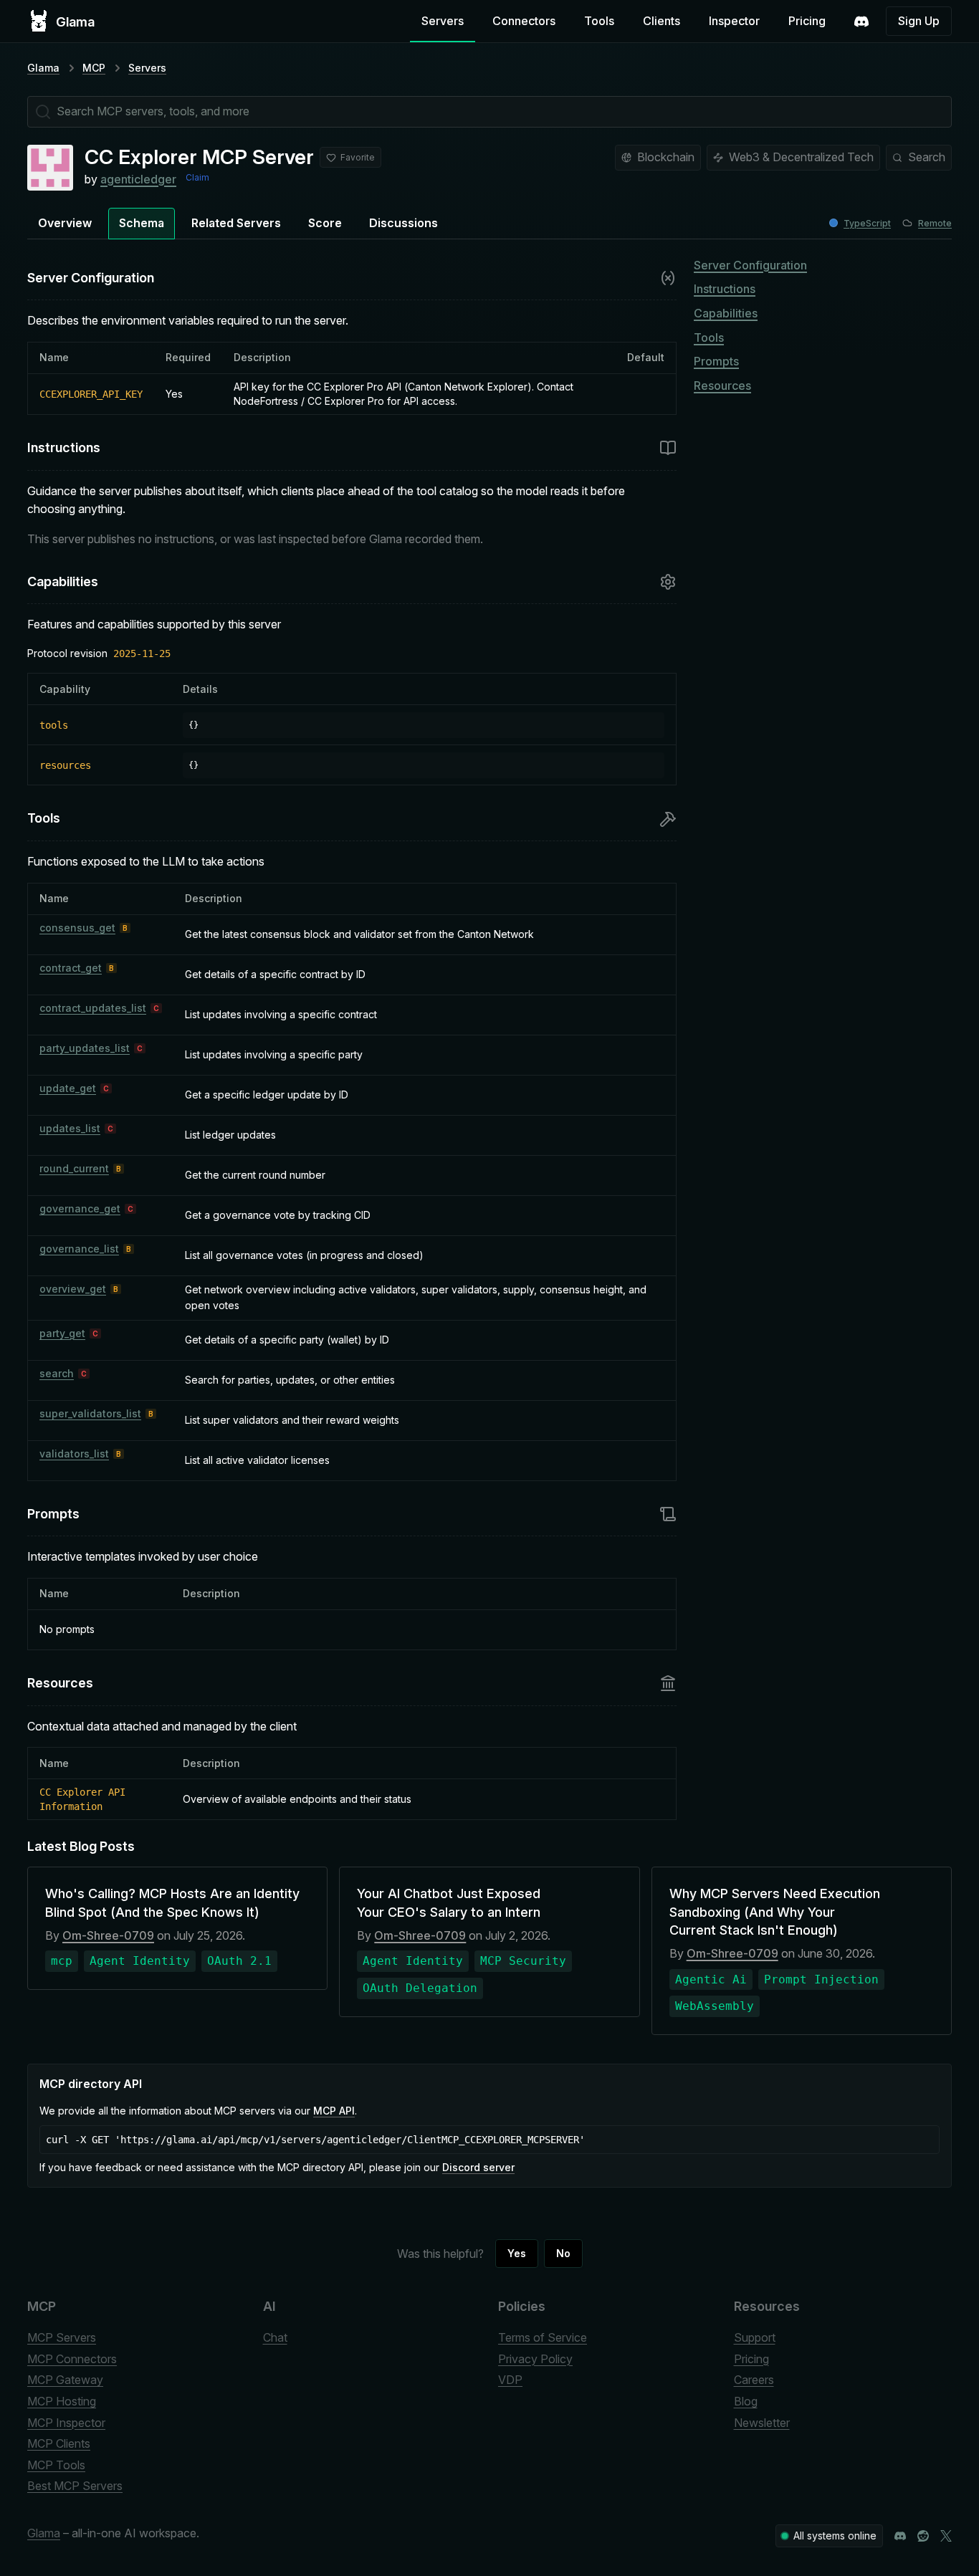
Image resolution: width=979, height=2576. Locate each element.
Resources (722, 386)
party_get (62, 1333)
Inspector (734, 21)
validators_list (74, 1454)
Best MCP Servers (75, 2486)
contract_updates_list (93, 1008)
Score (325, 223)
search (57, 1373)
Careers (754, 2380)
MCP (94, 68)
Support (755, 2337)
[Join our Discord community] (900, 2536)
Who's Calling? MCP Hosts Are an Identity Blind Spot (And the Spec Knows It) (172, 1902)
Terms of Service (543, 2337)
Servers (443, 21)
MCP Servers (62, 2337)
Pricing (807, 21)
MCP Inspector (66, 2423)
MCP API (334, 2111)
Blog (746, 2401)
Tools (599, 21)
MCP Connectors (72, 2359)
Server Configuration (750, 265)
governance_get (80, 1208)
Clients (662, 21)
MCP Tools (56, 2465)
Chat (275, 2337)
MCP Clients (59, 2443)
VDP (510, 2380)
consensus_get (77, 928)
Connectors (524, 21)
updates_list (70, 1128)
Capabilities (726, 313)
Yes (517, 2253)
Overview (65, 223)
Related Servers (236, 223)
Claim (197, 177)
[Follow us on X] (946, 2536)
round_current (74, 1168)
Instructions (725, 289)
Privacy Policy (535, 2359)
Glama (43, 68)
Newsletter (762, 2423)
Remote (935, 223)
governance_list (79, 1249)
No (563, 2253)
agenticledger (138, 179)
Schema (142, 223)
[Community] (861, 21)
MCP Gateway (65, 2380)
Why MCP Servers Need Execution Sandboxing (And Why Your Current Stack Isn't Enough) (775, 1911)
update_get (68, 1088)
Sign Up (919, 21)
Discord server (478, 2167)
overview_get (73, 1289)
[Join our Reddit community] (923, 2536)
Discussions (403, 223)
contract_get (71, 968)
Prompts (716, 361)
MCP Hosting (62, 2401)
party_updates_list (85, 1048)
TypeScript (867, 223)
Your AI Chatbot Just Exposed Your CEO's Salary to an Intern (449, 1902)
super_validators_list (90, 1413)
